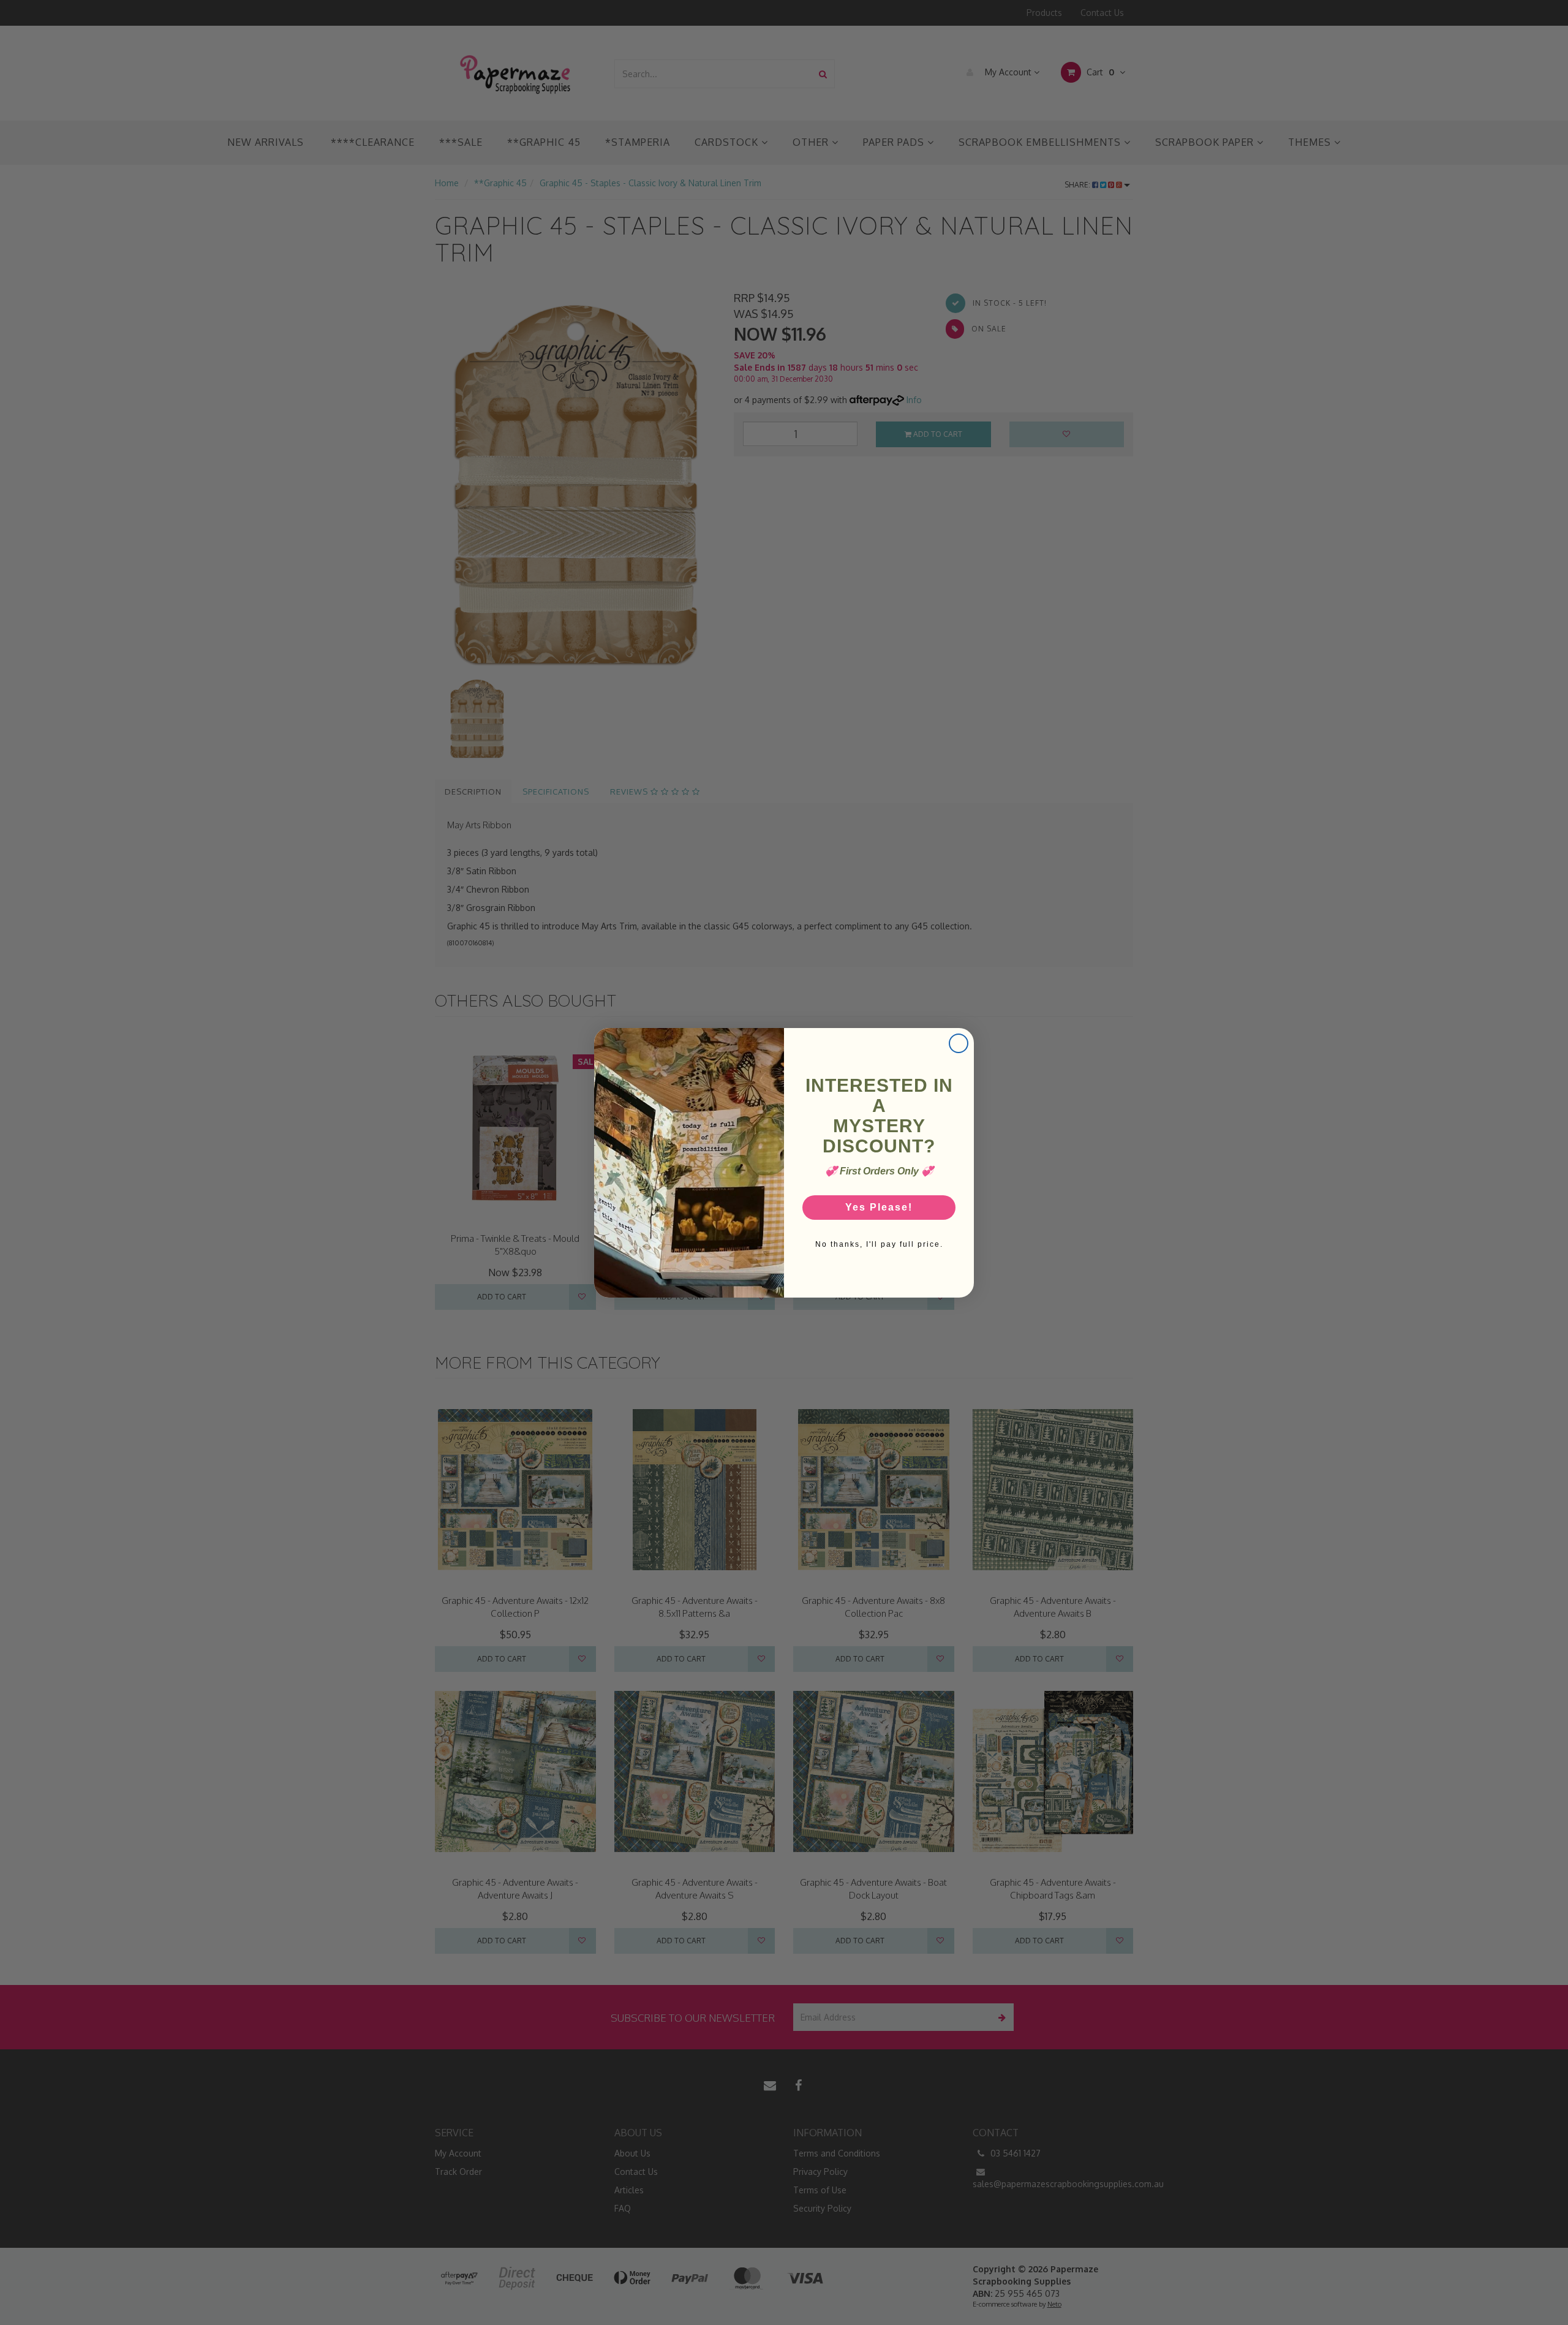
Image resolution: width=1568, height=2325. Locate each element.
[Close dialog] (959, 1043)
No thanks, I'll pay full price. (879, 1244)
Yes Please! (879, 1207)
